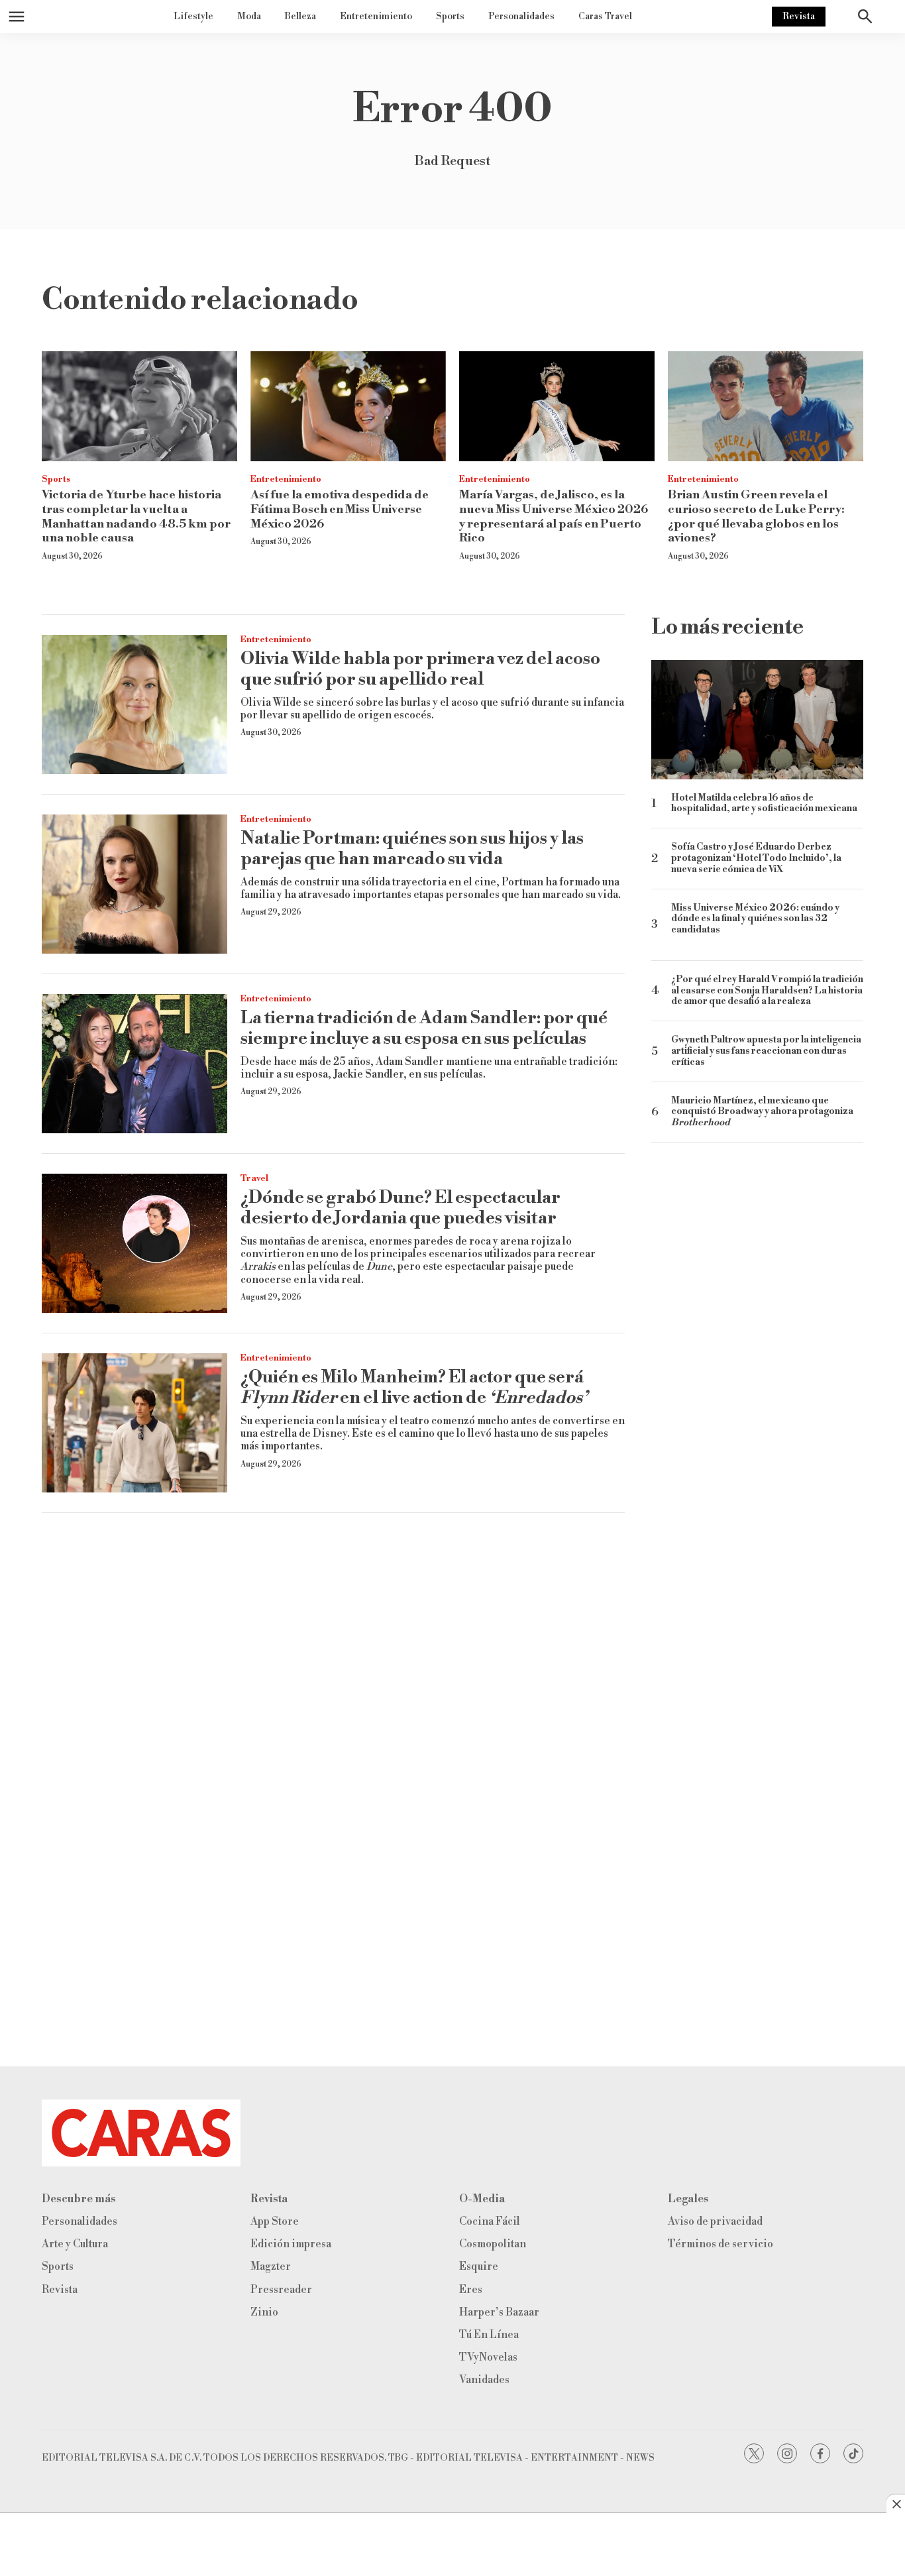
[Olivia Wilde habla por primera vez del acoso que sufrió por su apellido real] (134, 704)
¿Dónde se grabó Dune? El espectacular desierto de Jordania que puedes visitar (400, 1208)
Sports (450, 17)
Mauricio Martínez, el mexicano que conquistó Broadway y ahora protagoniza (762, 1112)
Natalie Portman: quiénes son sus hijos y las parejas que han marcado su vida (412, 849)
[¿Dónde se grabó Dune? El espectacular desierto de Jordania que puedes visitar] (134, 1243)
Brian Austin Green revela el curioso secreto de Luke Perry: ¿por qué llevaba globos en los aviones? (756, 516)
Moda (249, 17)
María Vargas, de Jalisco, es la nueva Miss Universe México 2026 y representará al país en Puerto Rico (554, 516)
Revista (799, 17)
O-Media (482, 2199)
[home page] (452, 2133)
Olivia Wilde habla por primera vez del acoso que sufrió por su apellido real (420, 669)
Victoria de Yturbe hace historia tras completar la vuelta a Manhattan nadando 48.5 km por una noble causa (136, 516)
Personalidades (521, 17)
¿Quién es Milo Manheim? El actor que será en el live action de (414, 1387)
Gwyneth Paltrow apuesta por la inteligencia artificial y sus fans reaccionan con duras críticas (766, 1051)
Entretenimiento (376, 17)
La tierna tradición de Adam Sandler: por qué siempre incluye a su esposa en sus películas (424, 1028)
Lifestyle (193, 17)
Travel (254, 1178)
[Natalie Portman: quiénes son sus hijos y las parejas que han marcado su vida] (134, 884)
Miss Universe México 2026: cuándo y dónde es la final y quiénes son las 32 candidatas (755, 920)
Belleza (300, 17)
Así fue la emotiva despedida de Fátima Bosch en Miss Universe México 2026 (340, 509)
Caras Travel (605, 17)
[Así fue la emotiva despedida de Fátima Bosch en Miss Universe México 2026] (348, 406)
